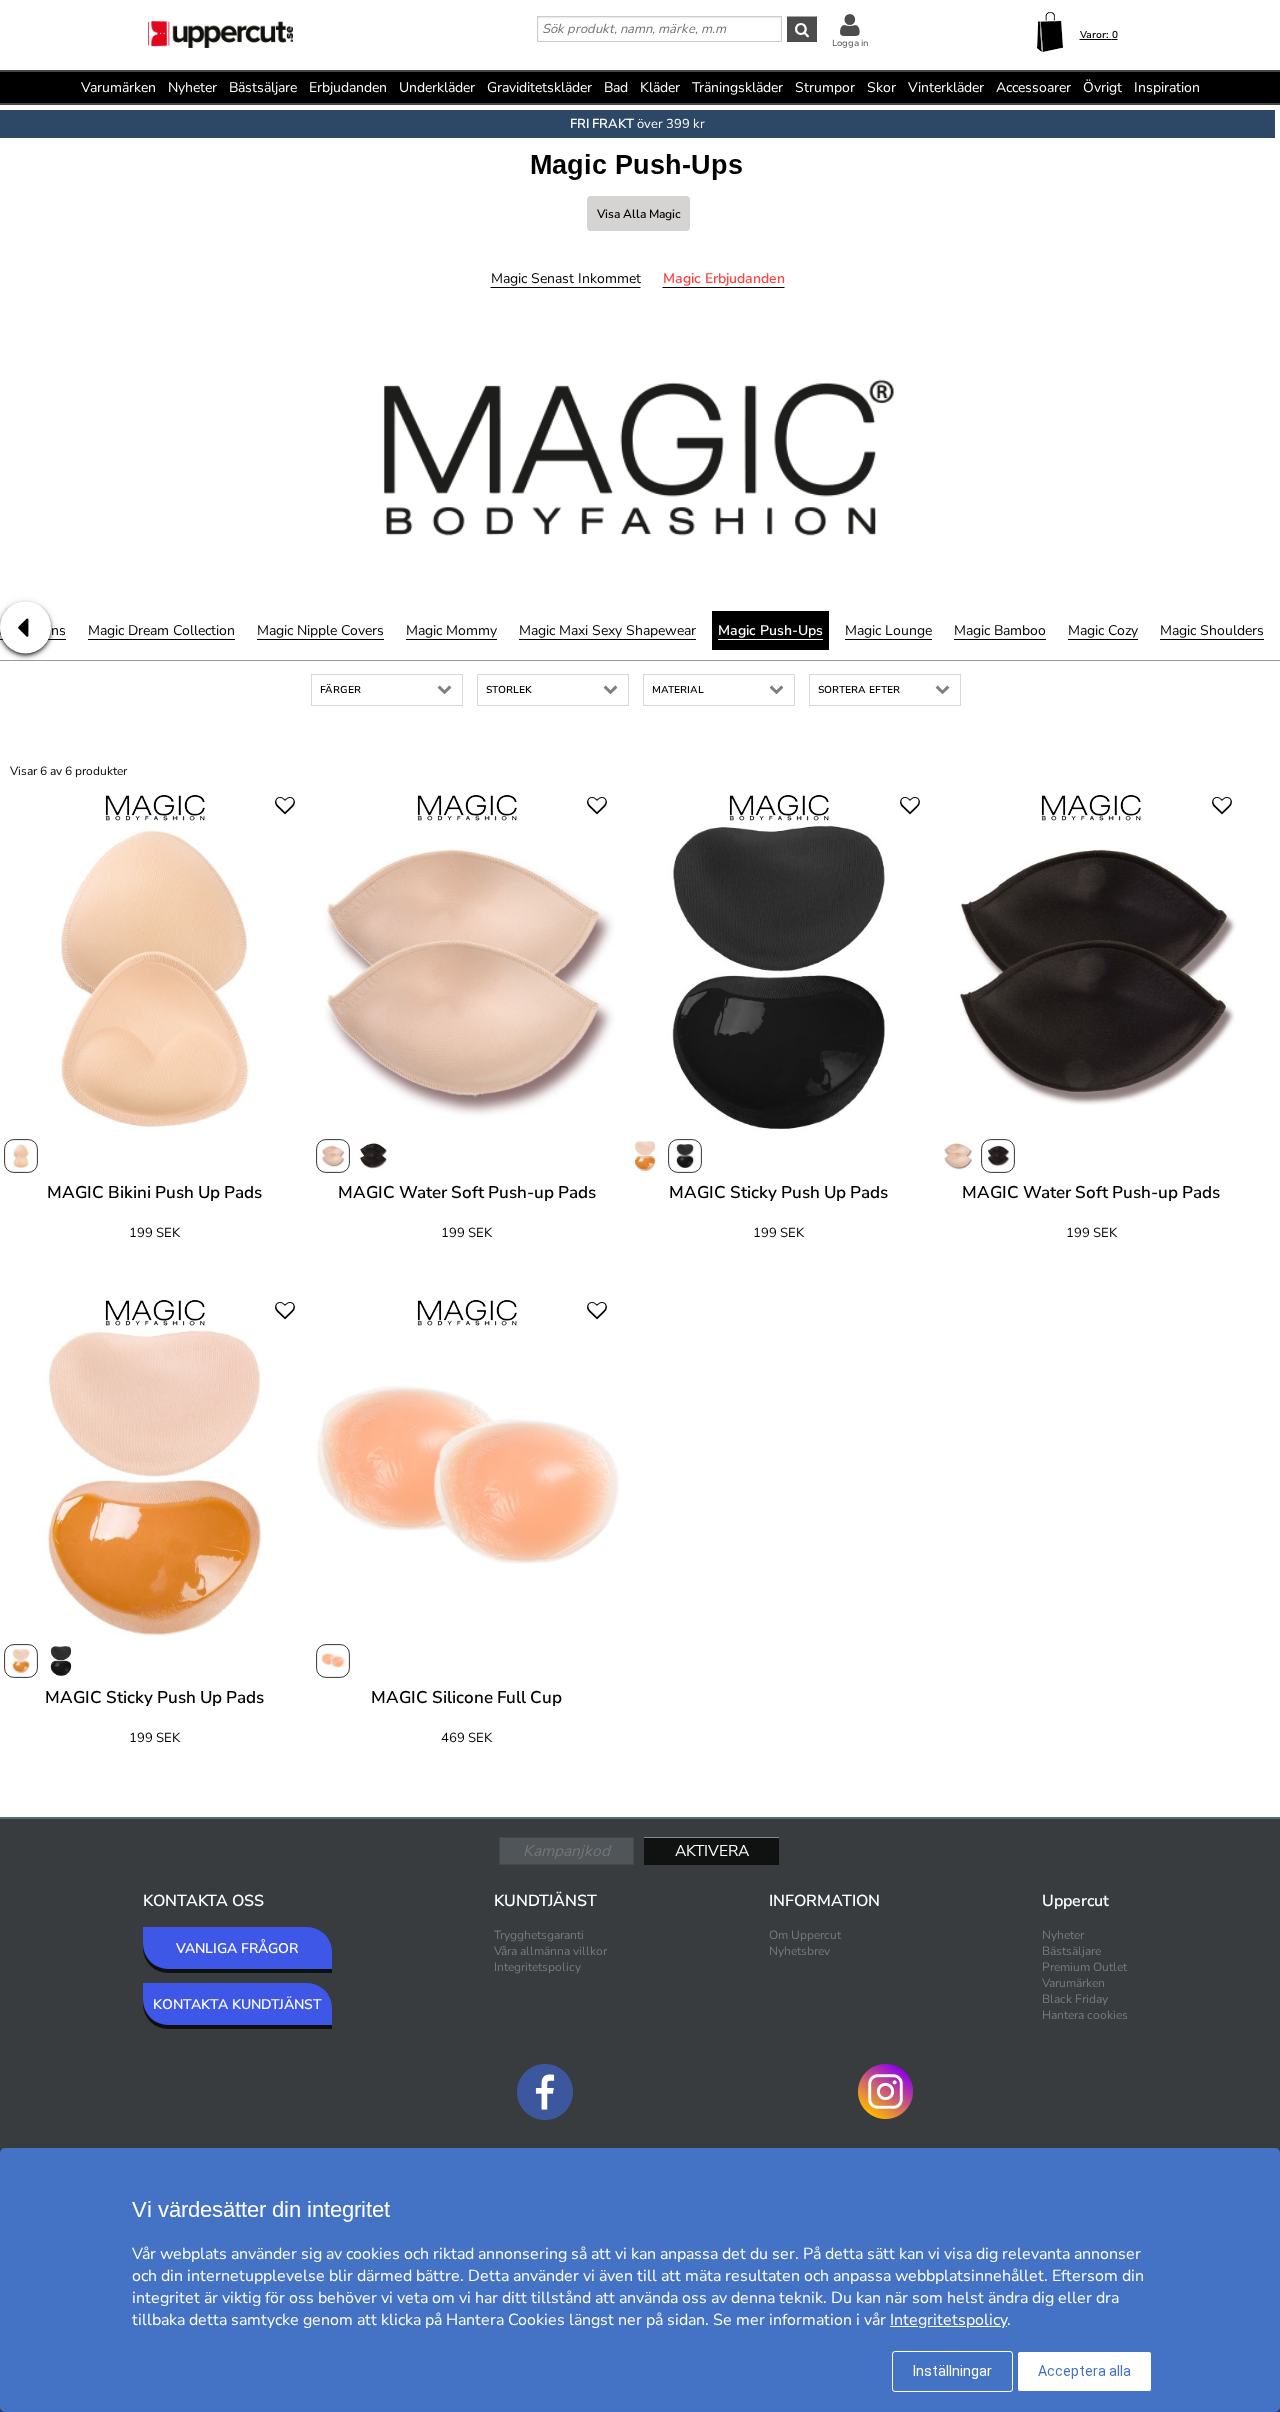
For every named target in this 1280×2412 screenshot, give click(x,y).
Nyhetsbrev (799, 1951)
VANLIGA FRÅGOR (237, 1948)
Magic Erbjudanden (724, 278)
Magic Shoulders (1212, 630)
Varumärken (118, 87)
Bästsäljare (263, 87)
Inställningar (952, 2371)
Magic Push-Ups (770, 630)
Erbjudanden (348, 87)
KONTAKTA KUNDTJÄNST (237, 2004)
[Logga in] (850, 24)
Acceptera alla (1084, 2371)
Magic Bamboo (1000, 630)
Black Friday (1075, 1999)
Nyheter (192, 87)
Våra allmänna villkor (550, 1951)
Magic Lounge (888, 630)
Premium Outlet (1084, 1967)
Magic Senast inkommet (566, 278)
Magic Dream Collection (161, 630)
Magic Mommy (451, 630)
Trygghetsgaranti (539, 1935)
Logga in (850, 43)
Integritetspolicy (537, 1967)
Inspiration (1167, 87)
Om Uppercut (805, 1935)
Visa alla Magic (639, 214)
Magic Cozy (1103, 630)
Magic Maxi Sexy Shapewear (607, 630)
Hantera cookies (1085, 2015)
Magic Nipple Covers (320, 630)
